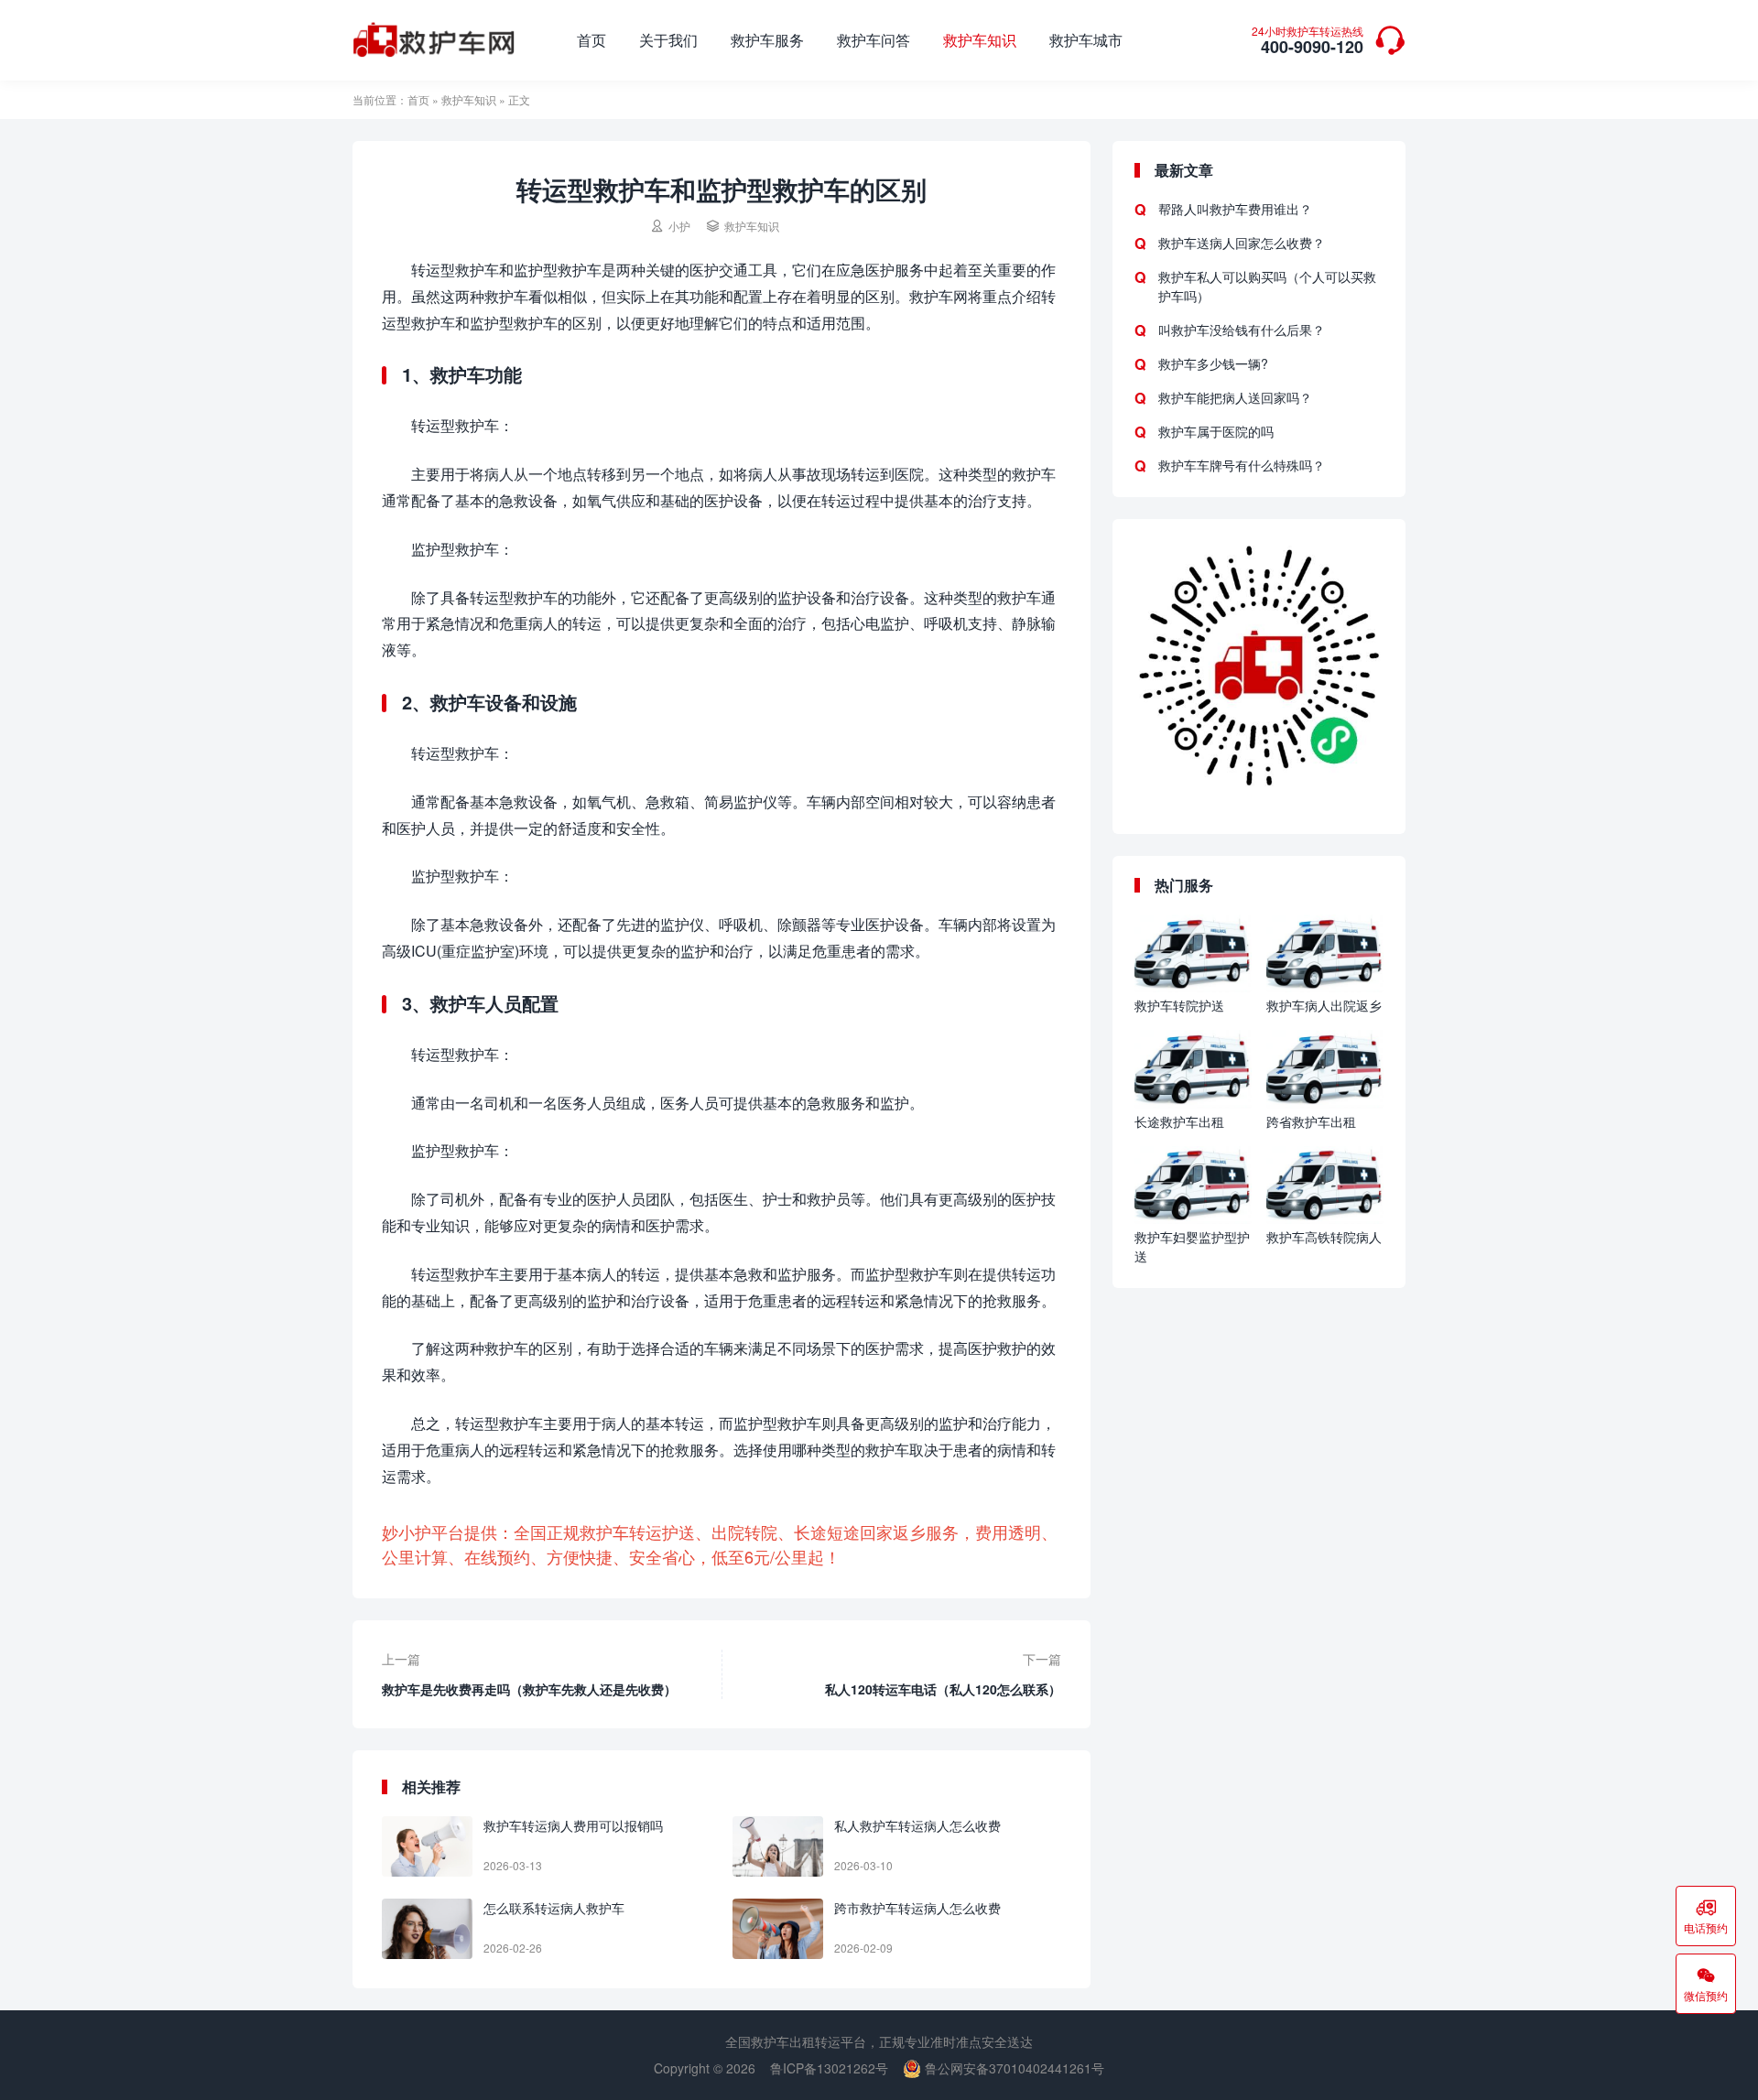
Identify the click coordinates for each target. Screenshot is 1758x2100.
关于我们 (668, 40)
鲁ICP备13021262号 (829, 2068)
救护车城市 (1086, 40)
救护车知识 (980, 40)
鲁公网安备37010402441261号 (1013, 2068)
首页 (591, 40)
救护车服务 (767, 40)
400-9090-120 (1308, 42)
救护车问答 (874, 40)
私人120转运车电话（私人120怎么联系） (943, 1689)
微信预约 (1706, 1984)
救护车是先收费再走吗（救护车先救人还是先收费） (529, 1689)
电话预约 (1706, 1916)
